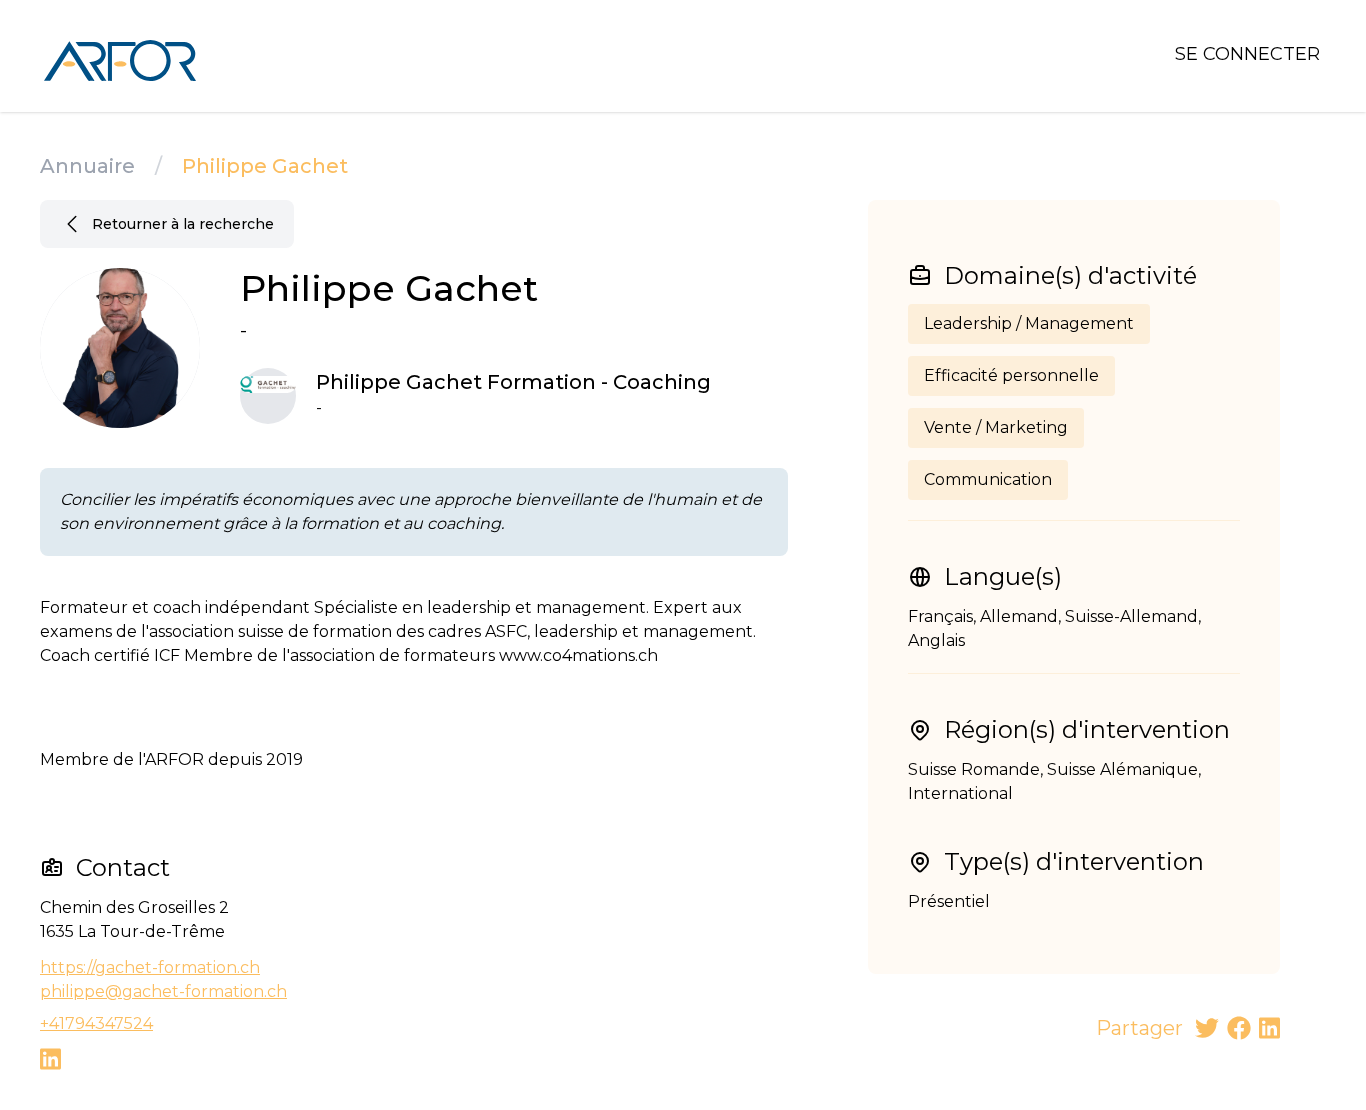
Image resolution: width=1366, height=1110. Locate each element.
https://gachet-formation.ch (150, 967)
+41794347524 (96, 1023)
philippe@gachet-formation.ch (163, 991)
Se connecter (1247, 54)
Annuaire (87, 166)
